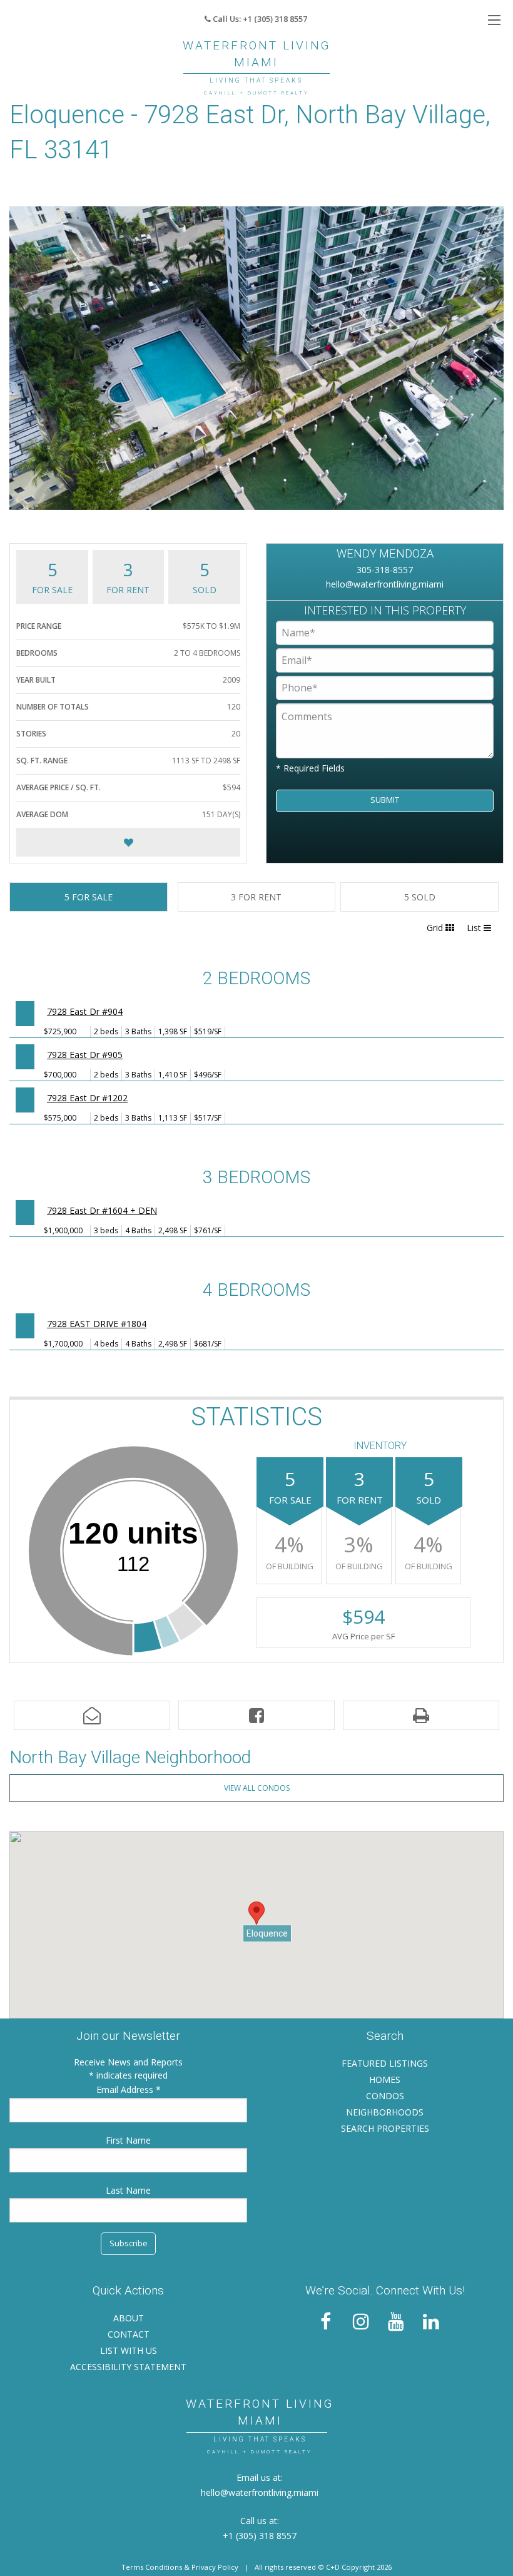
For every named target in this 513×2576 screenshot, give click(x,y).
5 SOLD (420, 897)
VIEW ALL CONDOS (257, 1788)
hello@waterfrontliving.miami (385, 584)
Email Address (126, 2090)
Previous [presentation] (25, 358)
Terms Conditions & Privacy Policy (180, 2567)
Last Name (128, 2190)
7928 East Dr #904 (85, 1011)
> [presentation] (25, 1014)
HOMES (385, 2080)
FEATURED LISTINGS (385, 2063)
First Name (128, 2140)
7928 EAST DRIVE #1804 (97, 1324)
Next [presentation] (488, 358)
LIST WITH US (129, 2350)
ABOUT (129, 2318)
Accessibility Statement (128, 2367)
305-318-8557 (385, 570)
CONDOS (385, 2096)
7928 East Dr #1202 (87, 1098)
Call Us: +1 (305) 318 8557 (259, 19)
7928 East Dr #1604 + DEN (102, 1210)
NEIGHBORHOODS (385, 2112)
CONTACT (129, 2334)
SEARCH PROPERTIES (385, 2128)
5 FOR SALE (89, 897)
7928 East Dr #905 (85, 1055)
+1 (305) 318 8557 (260, 2536)
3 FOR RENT (256, 897)
